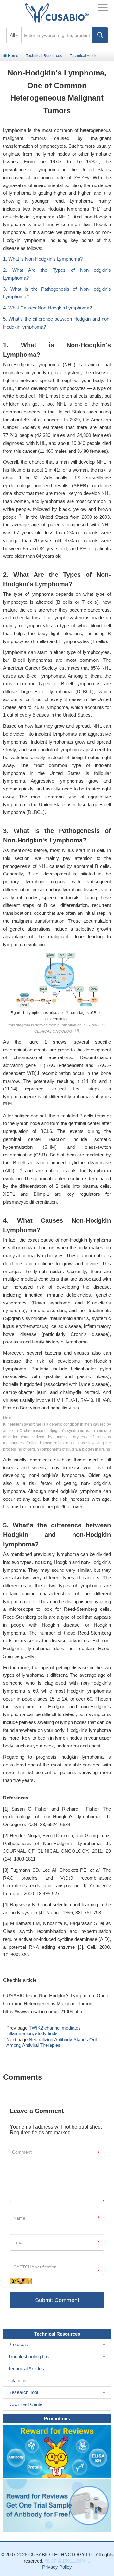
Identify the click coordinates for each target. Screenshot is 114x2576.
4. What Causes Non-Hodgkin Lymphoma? (47, 308)
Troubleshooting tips (29, 2356)
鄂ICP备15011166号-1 (67, 2561)
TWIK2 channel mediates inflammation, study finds (44, 2031)
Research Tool (23, 2392)
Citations (17, 2381)
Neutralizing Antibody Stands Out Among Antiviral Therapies (52, 2042)
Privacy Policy (57, 2567)
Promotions (57, 2419)
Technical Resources (44, 56)
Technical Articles (85, 56)
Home (13, 56)
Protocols (18, 2344)
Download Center (26, 2404)
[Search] (100, 35)
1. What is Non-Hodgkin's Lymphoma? (43, 259)
